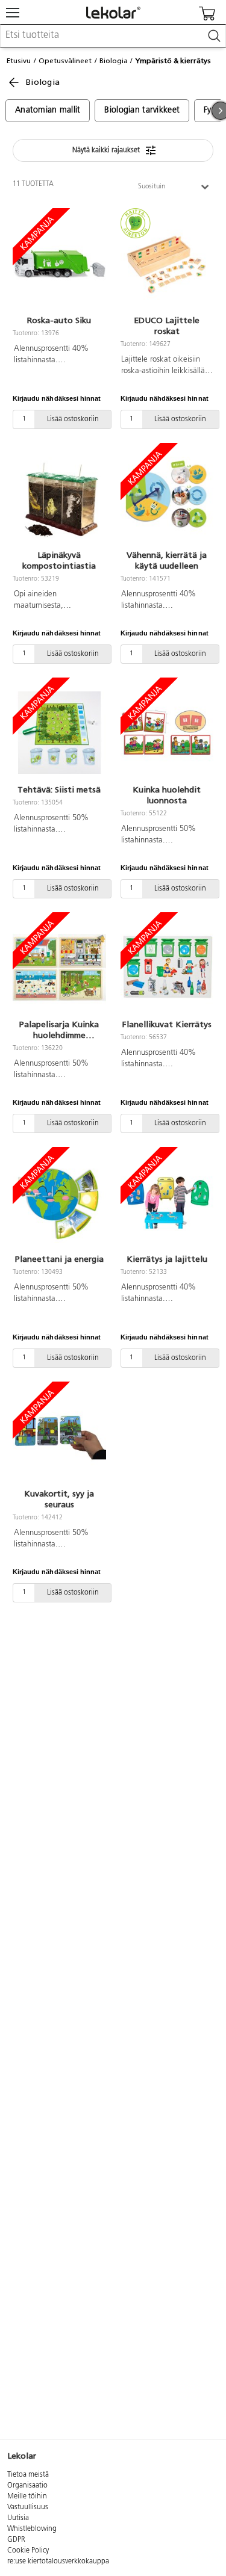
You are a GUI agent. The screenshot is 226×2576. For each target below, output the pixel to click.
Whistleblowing (32, 2529)
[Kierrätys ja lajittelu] (167, 1202)
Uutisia (18, 2518)
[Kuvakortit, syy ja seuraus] (59, 1437)
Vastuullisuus (28, 2507)
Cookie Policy (28, 2551)
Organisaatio (27, 2486)
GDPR (16, 2540)
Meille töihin (27, 2497)
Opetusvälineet (65, 61)
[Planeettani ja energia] (59, 1202)
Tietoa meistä (28, 2475)
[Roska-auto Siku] (59, 264)
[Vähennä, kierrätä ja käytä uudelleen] (167, 498)
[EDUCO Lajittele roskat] (167, 264)
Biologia (114, 61)
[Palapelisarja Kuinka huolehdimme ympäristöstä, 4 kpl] (59, 968)
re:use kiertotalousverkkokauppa (58, 2562)
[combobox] (113, 36)
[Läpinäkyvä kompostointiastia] (59, 498)
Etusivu (19, 61)
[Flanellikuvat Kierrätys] (167, 968)
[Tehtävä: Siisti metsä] (59, 733)
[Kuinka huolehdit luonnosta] (167, 733)
